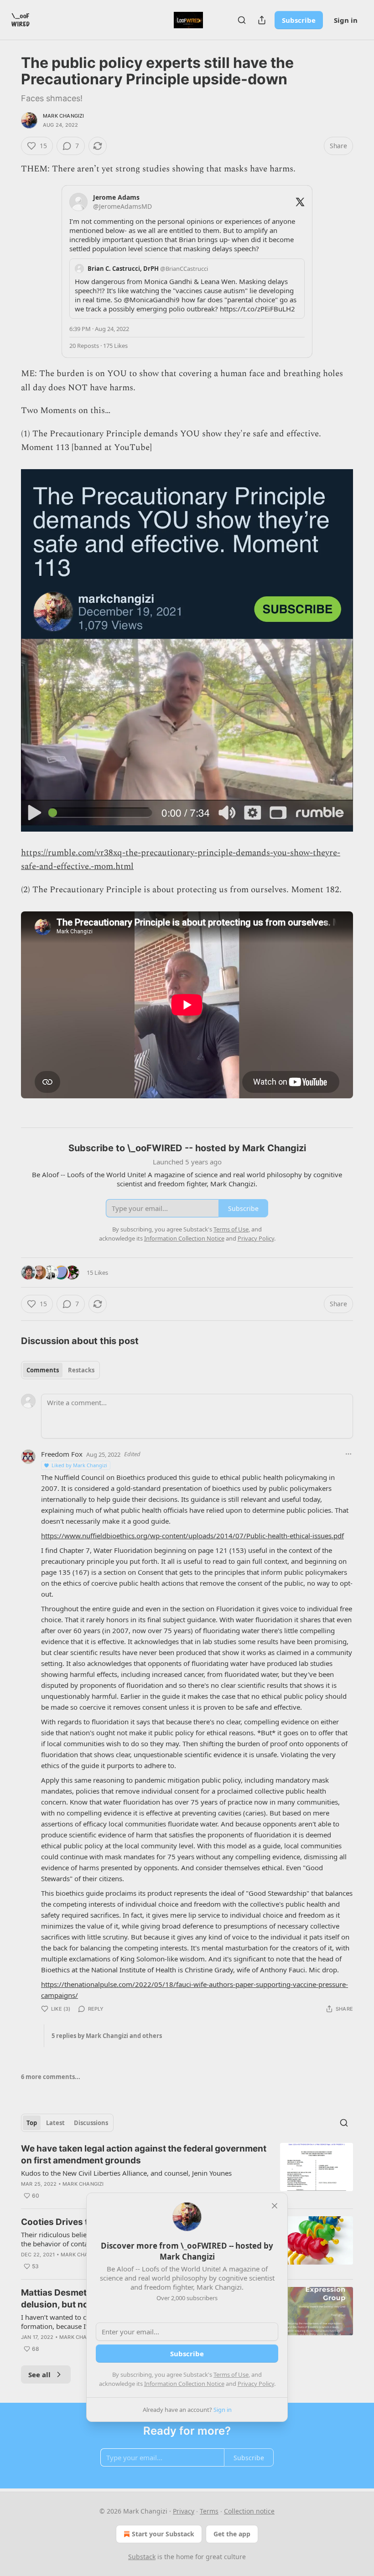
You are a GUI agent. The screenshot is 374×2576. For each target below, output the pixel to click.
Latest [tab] (55, 2123)
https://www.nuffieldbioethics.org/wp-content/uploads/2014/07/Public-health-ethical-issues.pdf (192, 1536)
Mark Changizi (64, 116)
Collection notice (249, 2511)
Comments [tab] (43, 1370)
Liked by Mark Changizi (79, 1465)
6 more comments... (51, 2077)
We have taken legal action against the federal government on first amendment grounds (144, 2154)
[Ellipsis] (348, 1454)
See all (39, 2374)
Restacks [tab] (81, 1370)
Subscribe (299, 20)
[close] (275, 2206)
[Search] (242, 20)
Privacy (184, 2511)
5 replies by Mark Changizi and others (107, 2036)
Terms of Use (231, 2374)
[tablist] (60, 1370)
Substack (142, 2557)
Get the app (232, 2534)
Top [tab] (32, 2123)
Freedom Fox (62, 1454)
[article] (187, 2172)
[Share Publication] (262, 20)
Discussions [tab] (91, 2123)
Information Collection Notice (184, 2384)
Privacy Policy (256, 2384)
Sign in (346, 20)
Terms (209, 2511)
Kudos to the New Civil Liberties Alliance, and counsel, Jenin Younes (126, 2173)
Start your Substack (163, 2534)
